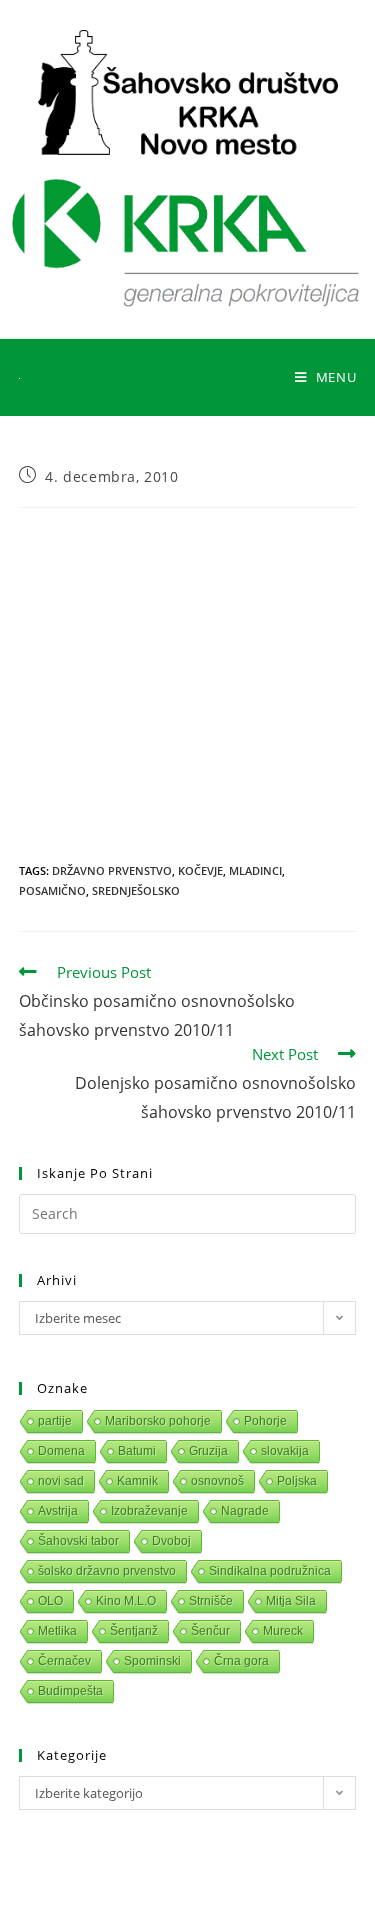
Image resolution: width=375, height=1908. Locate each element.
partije (55, 1421)
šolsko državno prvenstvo (107, 1571)
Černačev (64, 1661)
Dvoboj (171, 1541)
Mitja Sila (291, 1601)
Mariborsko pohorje (158, 1421)
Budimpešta (70, 1691)
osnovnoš (217, 1481)
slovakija (285, 1451)
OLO (50, 1601)
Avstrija (58, 1511)
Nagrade (245, 1511)
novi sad (61, 1481)
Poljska (297, 1481)
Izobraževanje (149, 1511)
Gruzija (208, 1451)
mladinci (255, 870)
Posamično (52, 890)
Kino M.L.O (126, 1601)
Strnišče (211, 1601)
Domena (61, 1451)
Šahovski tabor (78, 1541)
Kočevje (200, 870)
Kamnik (137, 1481)
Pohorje (265, 1421)
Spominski (152, 1661)
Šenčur (210, 1631)
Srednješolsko (136, 890)
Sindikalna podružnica (270, 1571)
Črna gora (241, 1661)
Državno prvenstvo (112, 870)
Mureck (283, 1631)
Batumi (137, 1451)
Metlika (57, 1631)
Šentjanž (134, 1631)
